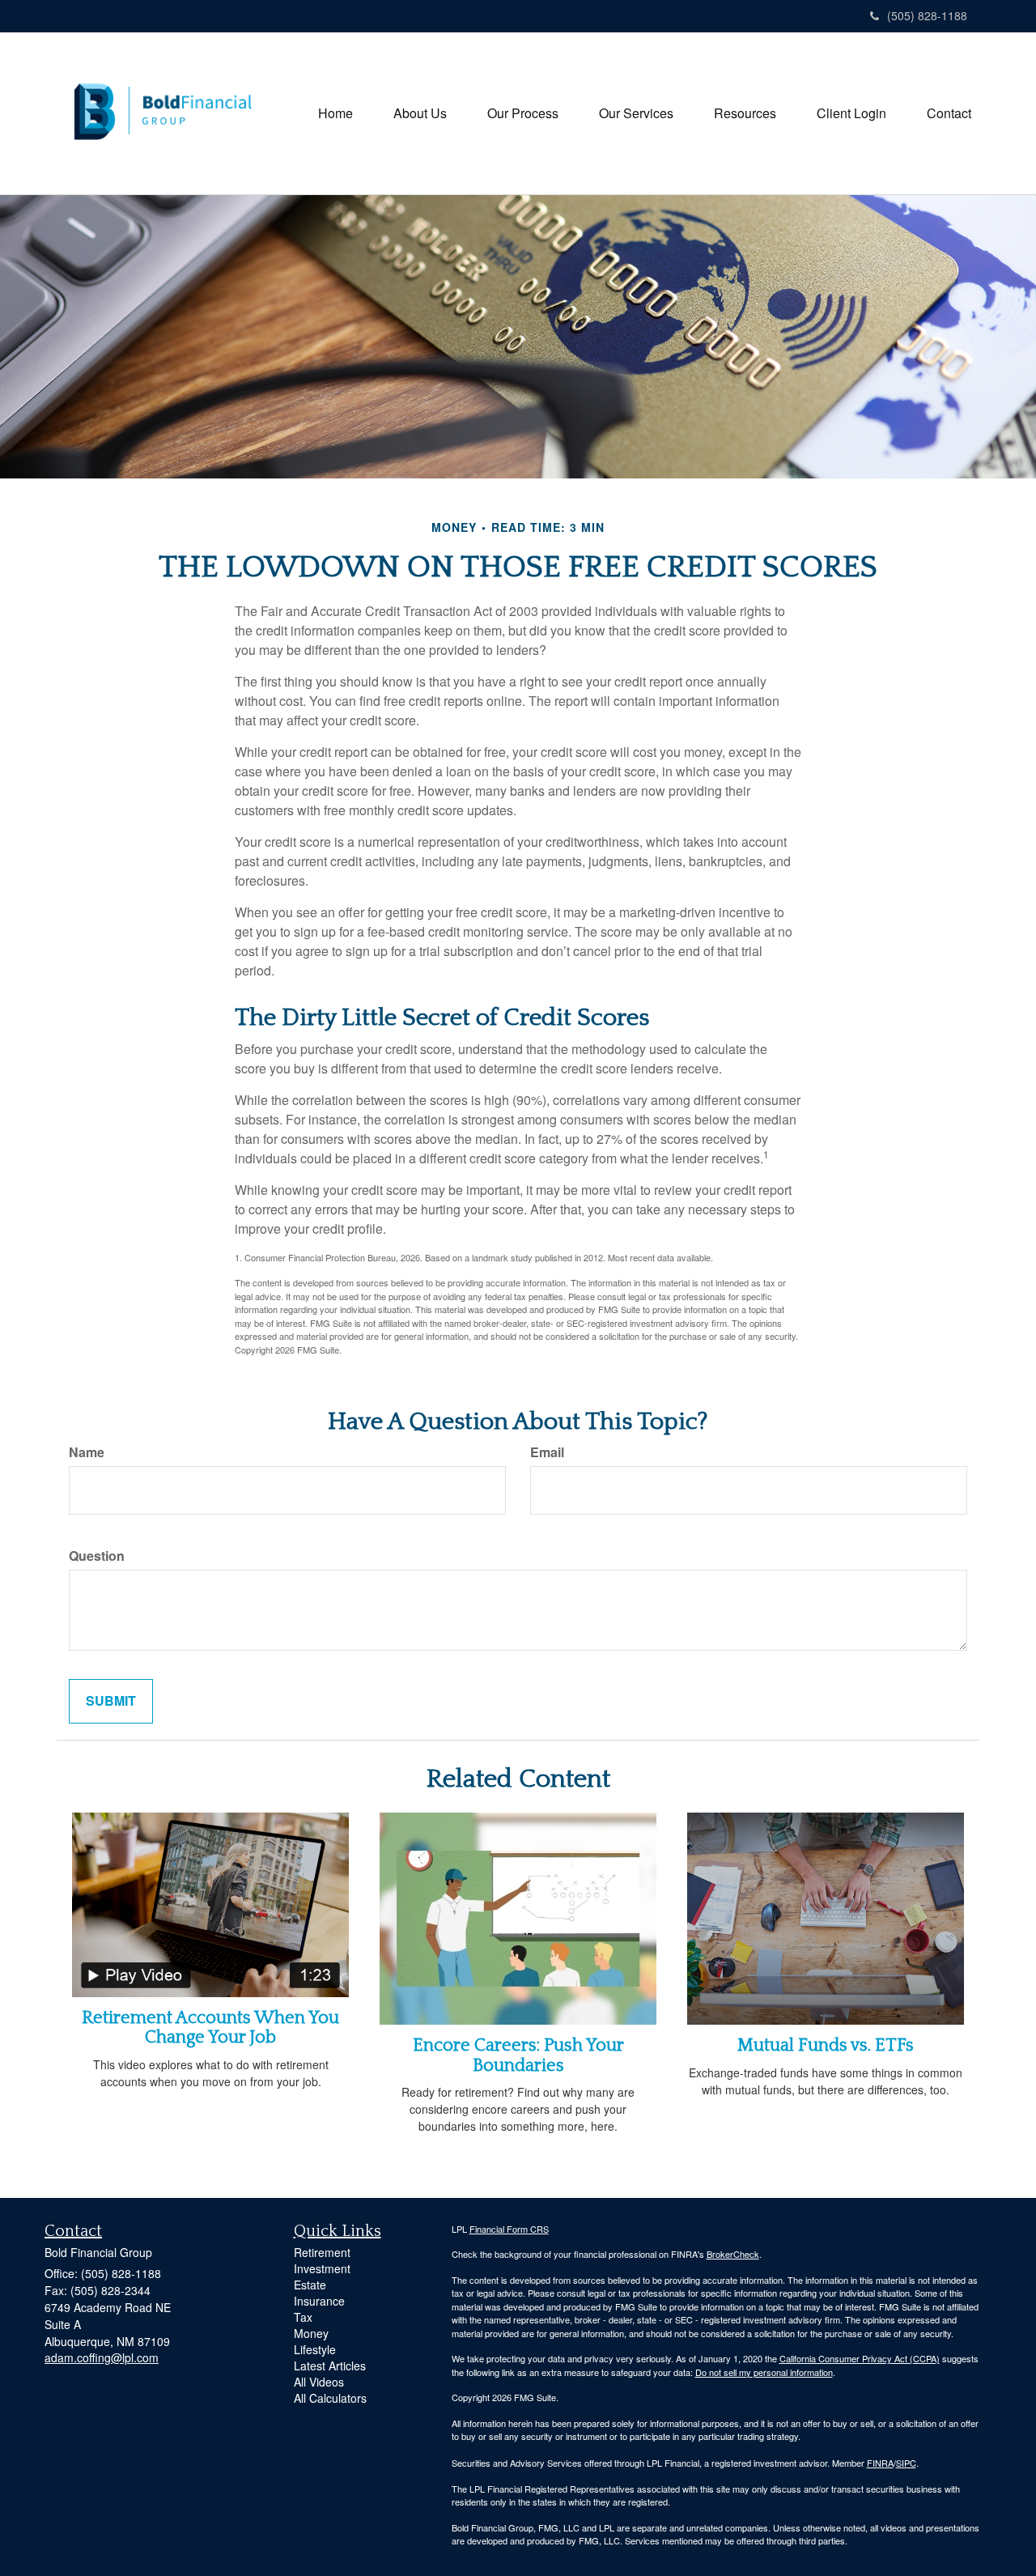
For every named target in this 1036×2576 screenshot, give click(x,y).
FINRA (880, 2463)
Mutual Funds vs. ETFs (826, 2045)
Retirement (322, 2252)
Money (311, 2333)
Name (87, 1452)
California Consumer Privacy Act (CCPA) (860, 2358)
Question (97, 1556)
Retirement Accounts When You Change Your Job (210, 2028)
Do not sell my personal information (764, 2372)
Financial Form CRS (509, 2229)
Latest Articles (330, 2366)
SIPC (906, 2463)
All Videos (319, 2382)
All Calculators (330, 2398)
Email (547, 1452)
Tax (303, 2317)
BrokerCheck (733, 2254)
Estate (310, 2285)
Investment (322, 2268)
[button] (420, 113)
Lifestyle (315, 2349)
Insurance (319, 2301)
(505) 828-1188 (927, 15)
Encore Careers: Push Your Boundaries (518, 2055)
